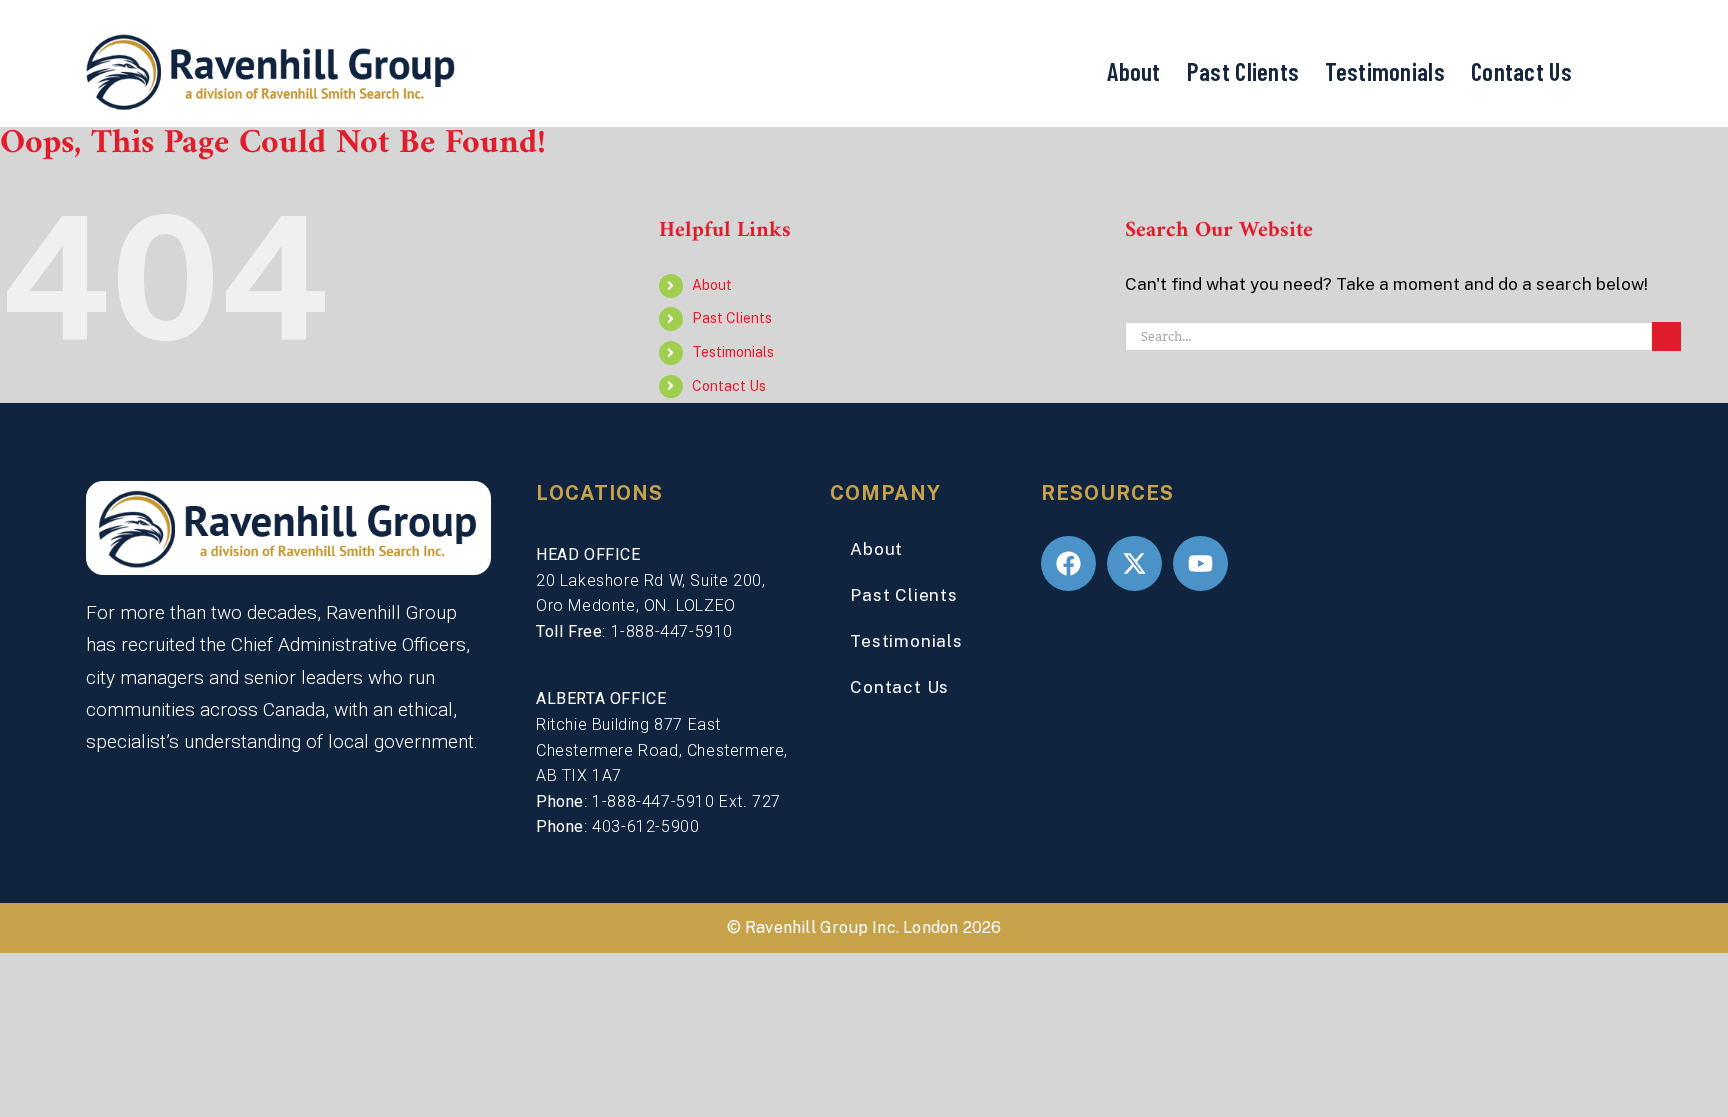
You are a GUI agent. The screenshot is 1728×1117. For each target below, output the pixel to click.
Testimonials (1385, 71)
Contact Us (1521, 71)
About (1134, 71)
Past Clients (1243, 71)
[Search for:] (1388, 335)
